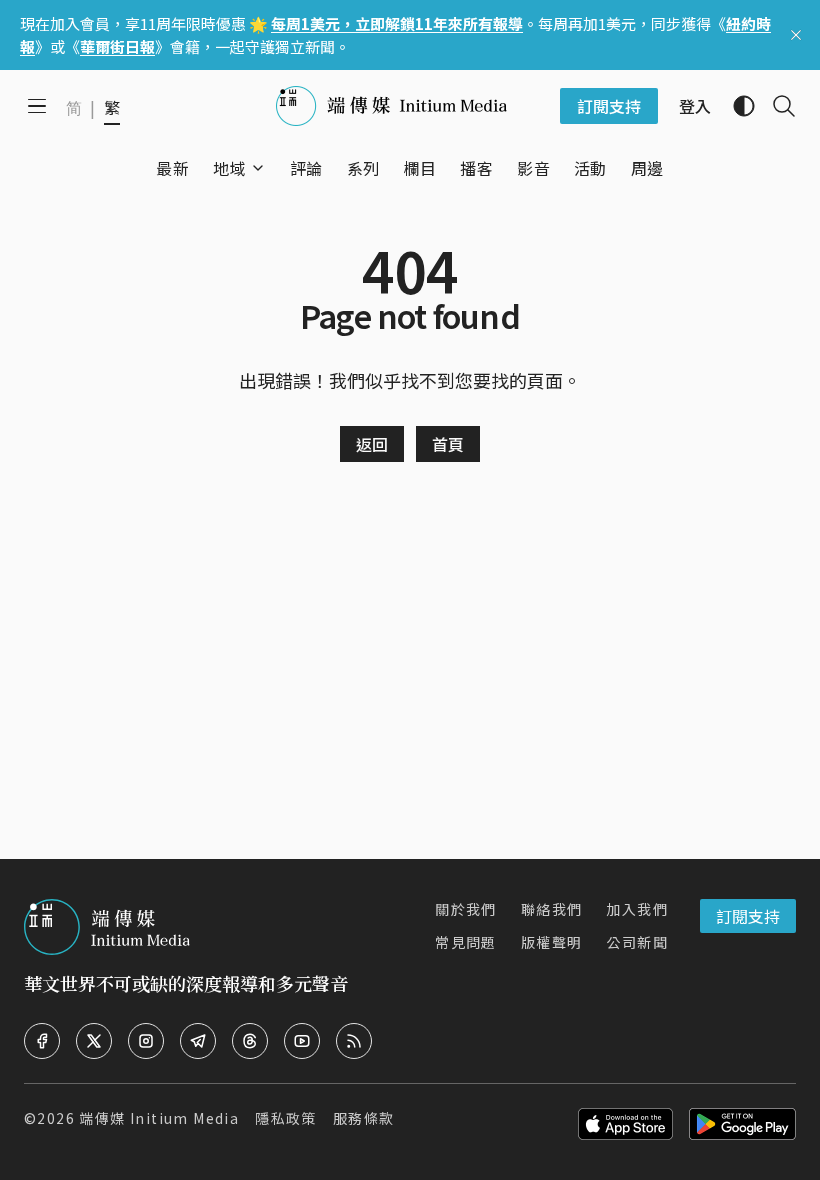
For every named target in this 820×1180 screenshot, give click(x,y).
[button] (229, 168)
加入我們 (637, 909)
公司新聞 (637, 942)
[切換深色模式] (736, 106)
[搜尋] (776, 106)
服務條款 (364, 1118)
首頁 (448, 444)
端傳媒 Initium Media (159, 1118)
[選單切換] (258, 168)
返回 (372, 444)
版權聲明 (552, 942)
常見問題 (466, 942)
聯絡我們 (552, 909)
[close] (796, 35)
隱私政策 (286, 1118)
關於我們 (466, 909)
